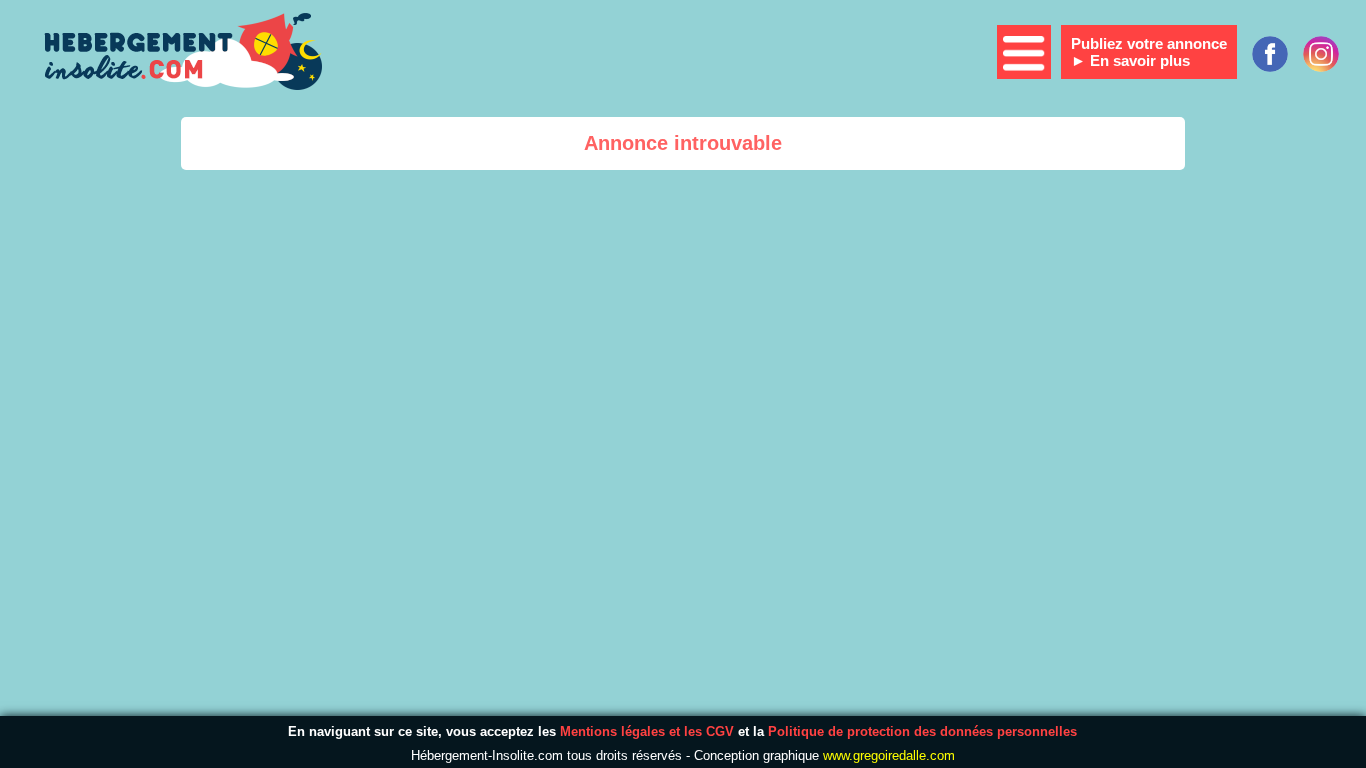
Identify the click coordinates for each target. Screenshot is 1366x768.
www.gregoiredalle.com (889, 755)
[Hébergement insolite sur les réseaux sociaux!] (1321, 54)
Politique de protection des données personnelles (922, 731)
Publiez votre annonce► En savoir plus (1149, 52)
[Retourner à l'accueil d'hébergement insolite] (180, 53)
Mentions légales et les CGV (647, 731)
